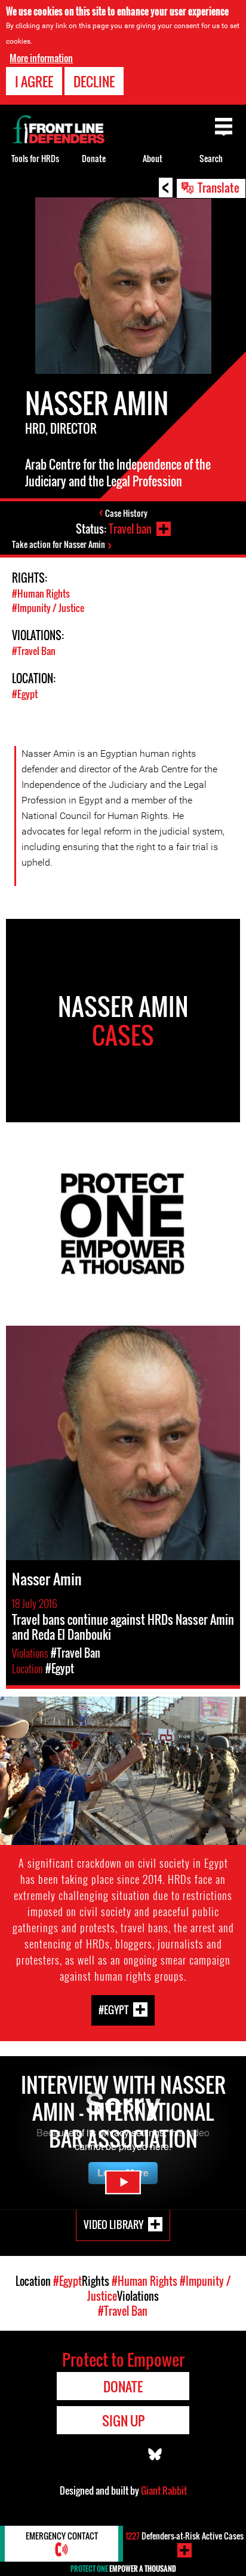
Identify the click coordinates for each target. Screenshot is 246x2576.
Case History (126, 513)
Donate (94, 158)
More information (41, 58)
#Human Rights (41, 593)
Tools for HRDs (35, 158)
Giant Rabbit (164, 2490)
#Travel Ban (34, 651)
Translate (219, 187)
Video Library (113, 2225)
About (153, 158)
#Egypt (25, 694)
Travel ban (130, 529)
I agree (34, 81)
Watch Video (123, 2182)
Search (211, 158)
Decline (94, 81)
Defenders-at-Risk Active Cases (184, 2536)
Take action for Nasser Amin (59, 544)
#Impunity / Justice (48, 608)
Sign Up (123, 2420)
